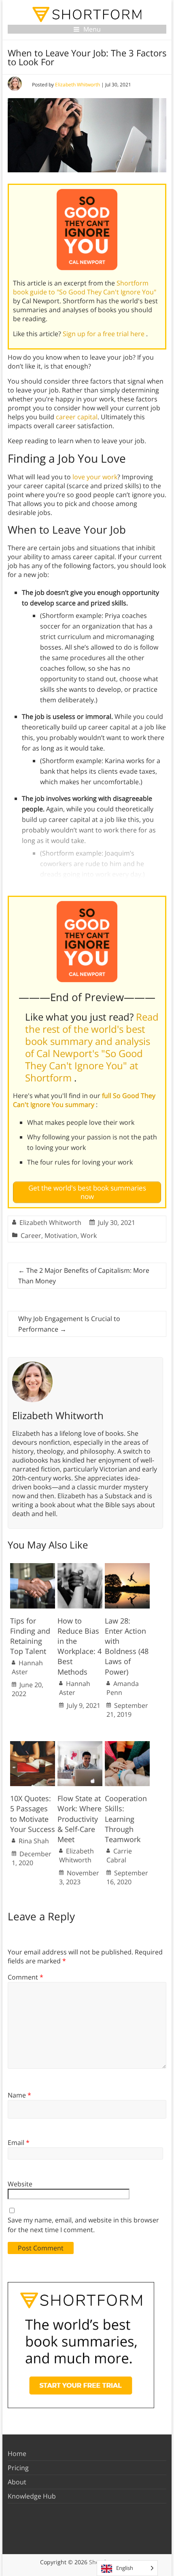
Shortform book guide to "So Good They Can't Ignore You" (85, 287)
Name (19, 2095)
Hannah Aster (27, 1667)
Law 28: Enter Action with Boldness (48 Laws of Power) (127, 1646)
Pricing (18, 2468)
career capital (77, 417)
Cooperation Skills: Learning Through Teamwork (126, 1819)
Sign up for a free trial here (104, 334)
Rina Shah (34, 1841)
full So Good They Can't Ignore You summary (84, 1100)
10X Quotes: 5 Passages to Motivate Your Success (33, 1814)
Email (19, 2143)
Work (89, 1235)
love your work (95, 477)
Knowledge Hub (32, 2496)
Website (20, 2184)
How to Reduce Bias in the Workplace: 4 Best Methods (80, 1646)
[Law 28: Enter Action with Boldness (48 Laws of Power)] (127, 1567)
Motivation (61, 1235)
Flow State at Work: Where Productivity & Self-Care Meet (80, 1819)
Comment (25, 1977)
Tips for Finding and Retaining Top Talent (30, 1636)
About (17, 2482)
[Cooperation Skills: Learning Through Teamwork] (127, 1745)
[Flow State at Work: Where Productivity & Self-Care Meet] (80, 1745)
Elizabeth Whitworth (77, 85)
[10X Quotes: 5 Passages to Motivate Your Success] (33, 1745)
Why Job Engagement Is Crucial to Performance (69, 1324)
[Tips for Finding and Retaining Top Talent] (33, 1567)
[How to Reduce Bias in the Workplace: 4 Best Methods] (80, 1567)
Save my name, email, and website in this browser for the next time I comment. (83, 2225)
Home (17, 2454)
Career (31, 1235)
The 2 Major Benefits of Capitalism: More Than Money (84, 1276)
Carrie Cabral (119, 1855)
